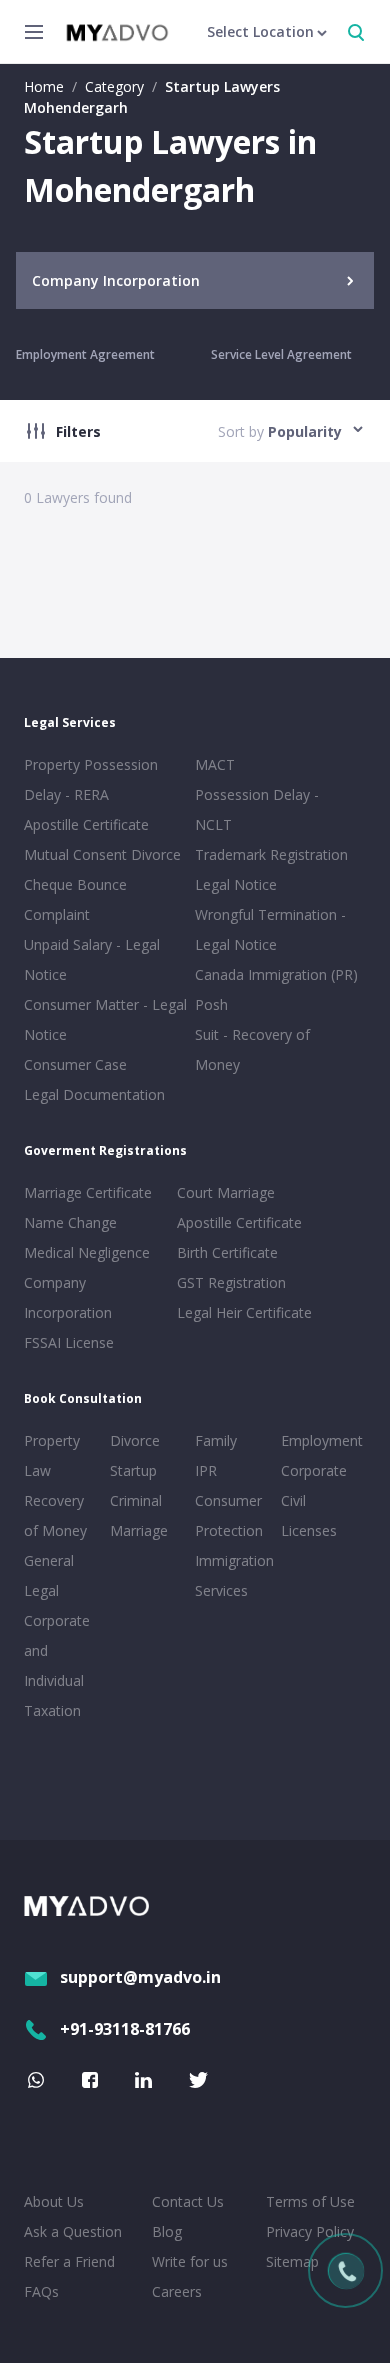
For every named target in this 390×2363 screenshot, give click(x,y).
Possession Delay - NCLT (257, 809)
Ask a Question (73, 2231)
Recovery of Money (55, 1515)
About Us (54, 2201)
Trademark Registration (271, 854)
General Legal (49, 1575)
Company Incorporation (68, 1297)
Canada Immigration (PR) (276, 974)
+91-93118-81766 (125, 2029)
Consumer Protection (229, 1515)
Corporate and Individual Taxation (57, 1665)
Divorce (135, 1440)
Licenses (309, 1530)
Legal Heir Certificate (244, 1312)
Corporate (314, 1470)
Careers (177, 2291)
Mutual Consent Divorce (102, 854)
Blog (167, 2231)
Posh (211, 1004)
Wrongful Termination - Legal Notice (270, 929)
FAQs (41, 2291)
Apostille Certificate (86, 824)
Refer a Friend (69, 2261)
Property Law (52, 1455)
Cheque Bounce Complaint (75, 899)
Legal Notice (236, 884)
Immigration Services (234, 1575)
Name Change (70, 1222)
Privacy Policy (310, 2231)
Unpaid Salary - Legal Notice (92, 959)
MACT (215, 764)
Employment (320, 1440)
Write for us (190, 2261)
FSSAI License (69, 1342)
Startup (133, 1470)
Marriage (139, 1530)
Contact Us (188, 2201)
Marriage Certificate (88, 1192)
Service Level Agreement (281, 354)
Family (216, 1440)
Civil (293, 1500)
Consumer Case (75, 1064)
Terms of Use (310, 2201)
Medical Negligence (87, 1252)
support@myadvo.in (140, 1977)
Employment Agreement (85, 354)
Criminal (136, 1500)
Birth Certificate (227, 1252)
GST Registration (231, 1282)
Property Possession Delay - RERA (91, 779)
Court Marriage (226, 1192)
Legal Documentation (94, 1094)
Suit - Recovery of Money (252, 1049)
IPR (206, 1470)
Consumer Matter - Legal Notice (105, 1019)
